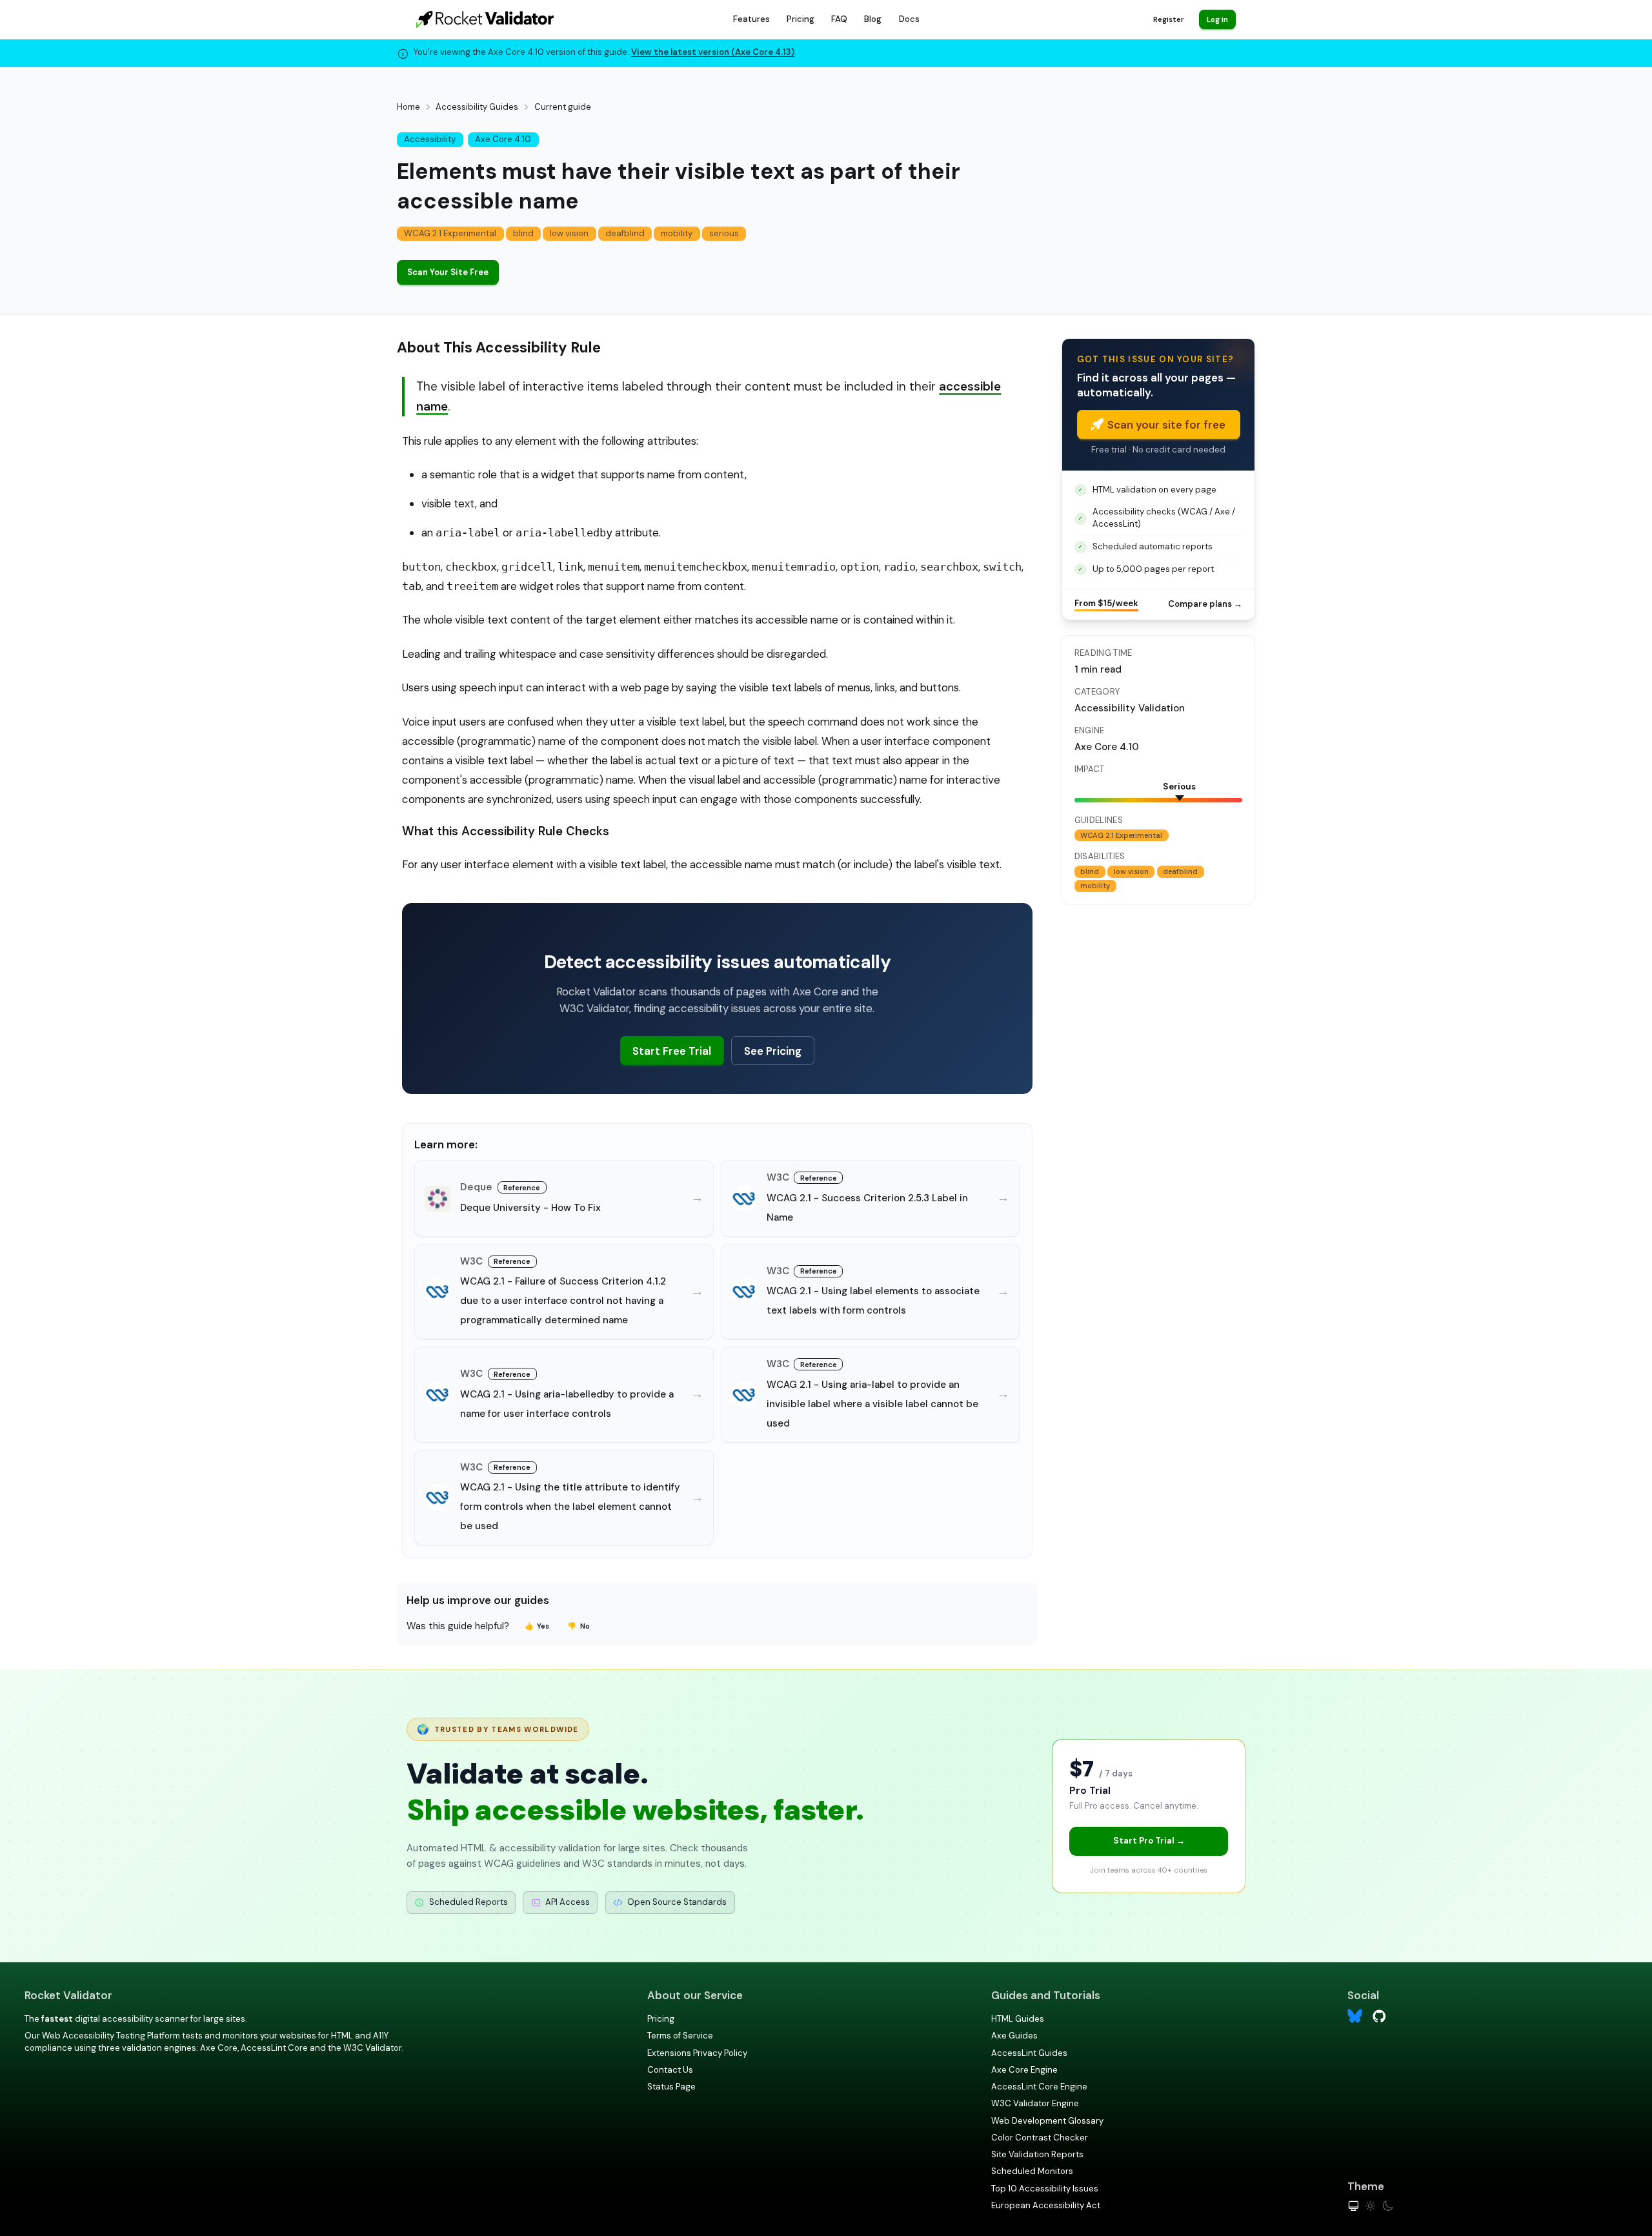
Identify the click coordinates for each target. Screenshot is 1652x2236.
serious (724, 233)
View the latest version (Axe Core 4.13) (713, 52)
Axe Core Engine (1024, 2070)
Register (1168, 19)
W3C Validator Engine (1035, 2103)
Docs (909, 19)
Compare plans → (1205, 604)
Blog (873, 19)
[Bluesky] (1355, 2016)
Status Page (671, 2087)
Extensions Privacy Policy (697, 2053)
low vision (569, 233)
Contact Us (670, 2070)
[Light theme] (1370, 2206)
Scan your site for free (1166, 425)
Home (408, 107)
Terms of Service (680, 2036)
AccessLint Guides (1029, 2053)
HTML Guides (1018, 2019)
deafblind (625, 233)
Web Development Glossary (1047, 2121)
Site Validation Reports (1037, 2154)
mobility (677, 233)
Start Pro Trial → (1149, 1841)
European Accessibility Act (1046, 2205)
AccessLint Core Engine (1039, 2087)
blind (523, 233)
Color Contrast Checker (1040, 2138)
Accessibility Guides (477, 107)
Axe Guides (1014, 2036)
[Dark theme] (1388, 2206)
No (579, 1626)
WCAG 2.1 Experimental (450, 233)
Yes (537, 1626)
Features (751, 19)
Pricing (801, 19)
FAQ (839, 19)
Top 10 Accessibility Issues (1045, 2189)
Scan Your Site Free (448, 272)
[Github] (1379, 2015)
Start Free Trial (672, 1051)
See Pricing (773, 1051)
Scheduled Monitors (1032, 2171)
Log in (1217, 19)
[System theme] (1354, 2206)
